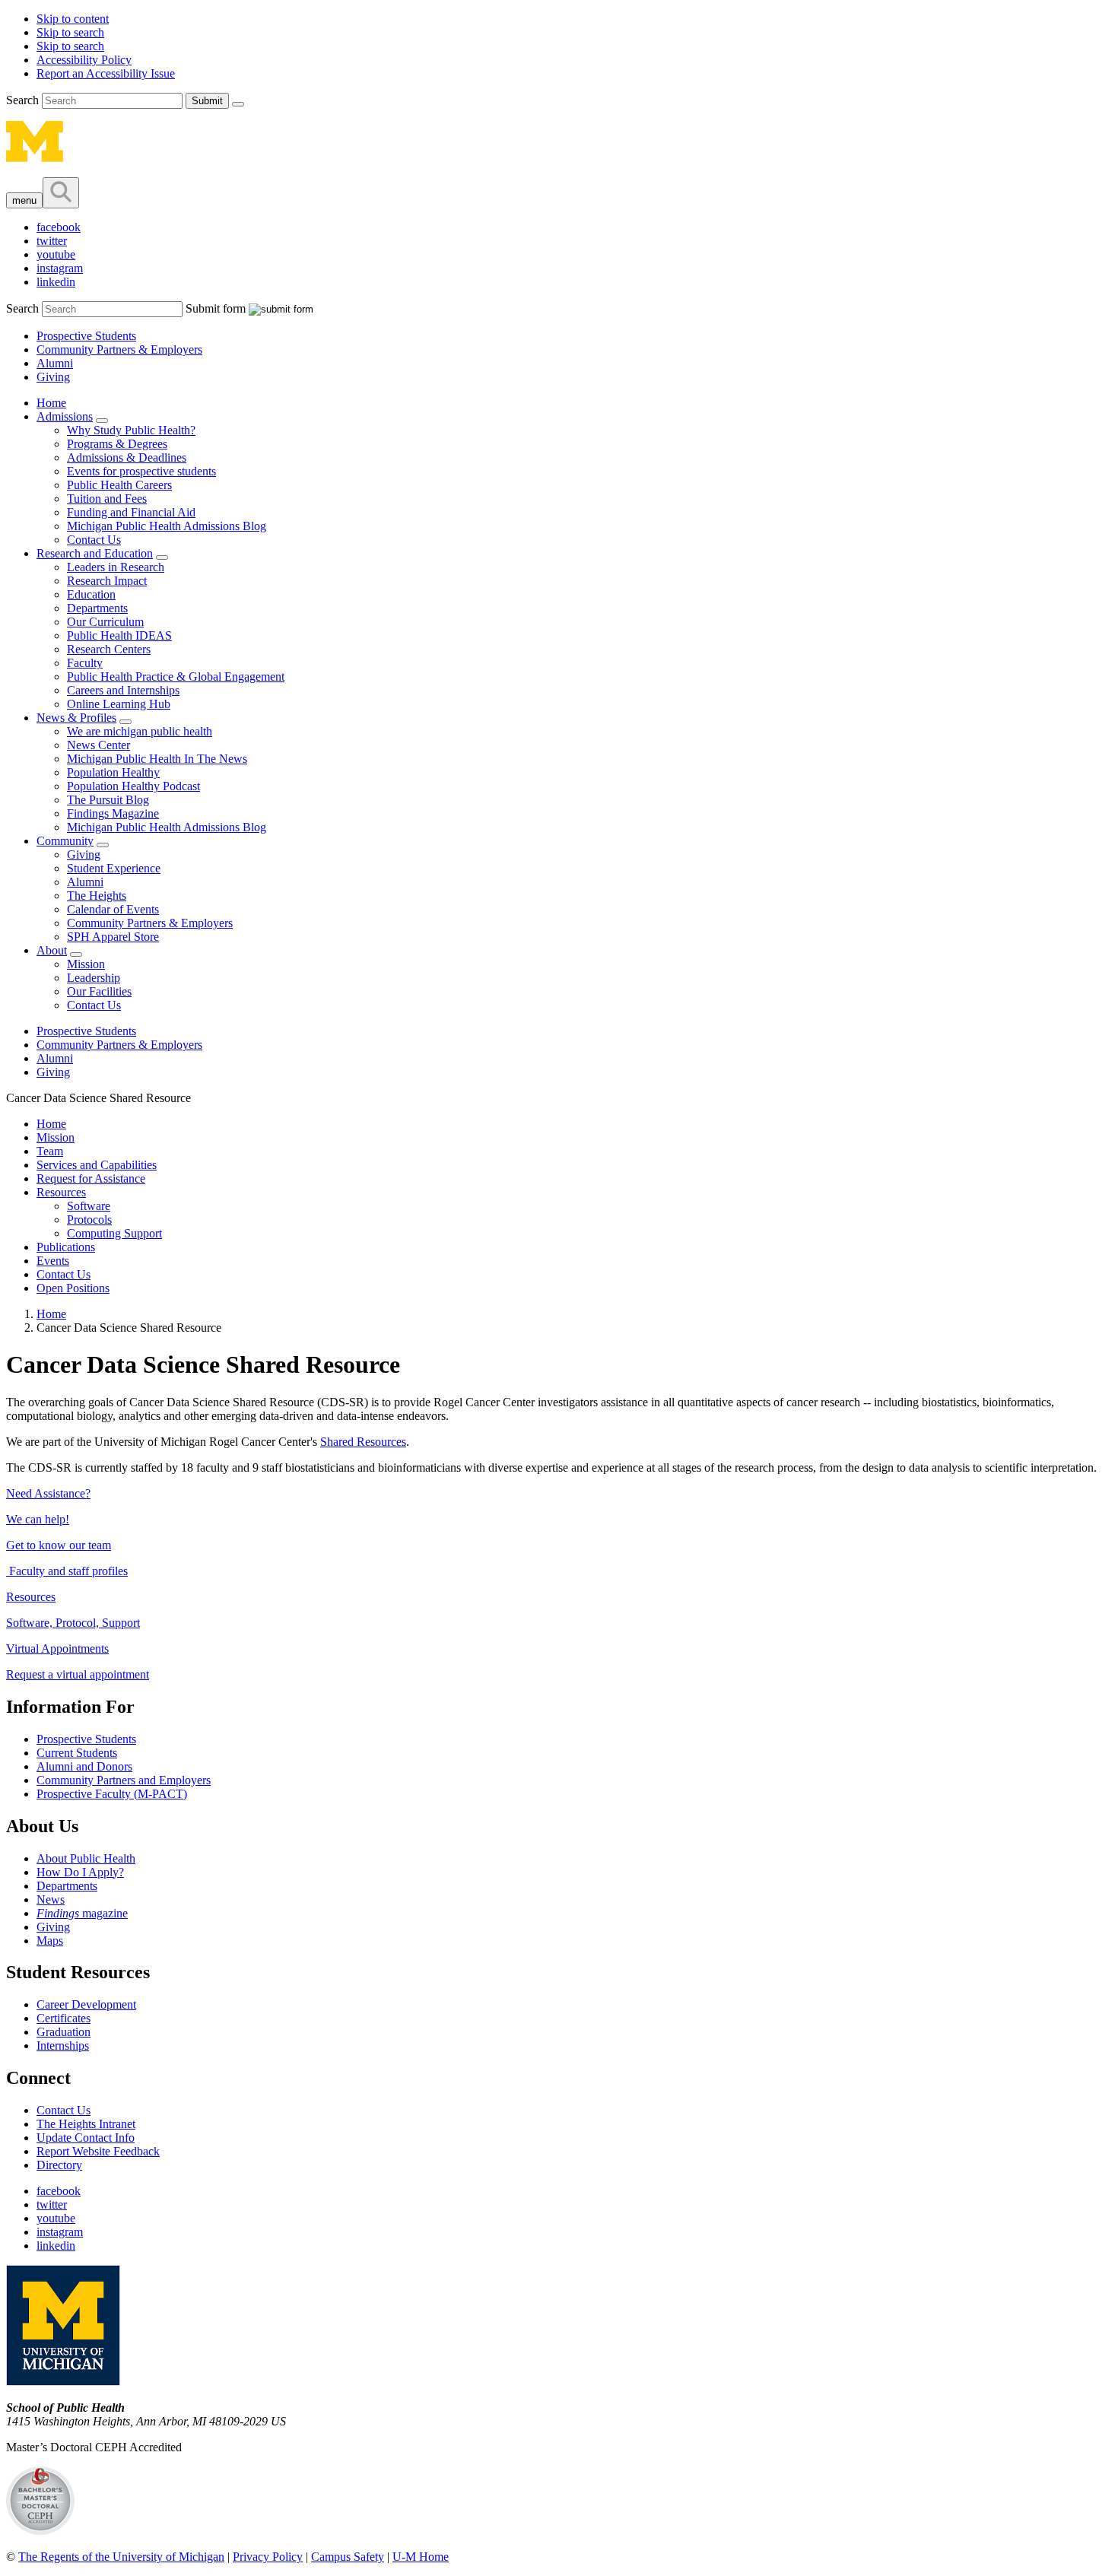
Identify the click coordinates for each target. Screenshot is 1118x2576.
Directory (59, 2165)
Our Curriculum (105, 622)
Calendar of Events (113, 909)
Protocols (89, 1220)
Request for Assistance (91, 1178)
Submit (207, 101)
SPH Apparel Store (113, 937)
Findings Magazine (113, 813)
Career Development (86, 2004)
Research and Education (95, 553)
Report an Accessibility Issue (106, 73)
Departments (97, 608)
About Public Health (86, 1858)
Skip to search (70, 32)
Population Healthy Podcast (133, 786)
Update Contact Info (86, 2138)
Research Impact (107, 581)
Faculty (85, 663)
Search (24, 100)
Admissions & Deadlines (127, 457)
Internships (63, 2046)
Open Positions (73, 1288)
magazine (82, 1913)
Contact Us (94, 540)
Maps (50, 1941)
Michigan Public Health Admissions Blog (167, 526)
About (52, 950)
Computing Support (114, 1233)
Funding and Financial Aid (131, 512)
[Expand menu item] (102, 421)
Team (50, 1151)
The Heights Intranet (86, 2124)
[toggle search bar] (61, 193)
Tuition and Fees (107, 499)
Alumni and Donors (84, 1766)
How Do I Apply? (80, 1872)
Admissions (65, 416)
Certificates (64, 2018)
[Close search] (238, 104)
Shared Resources (363, 1442)
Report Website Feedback (98, 2151)
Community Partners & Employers (119, 349)
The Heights (97, 896)
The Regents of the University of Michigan (121, 2557)
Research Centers (109, 649)
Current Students (77, 1753)
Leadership (94, 978)
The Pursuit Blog (108, 800)
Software (89, 1206)
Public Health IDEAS (119, 635)
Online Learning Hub (119, 704)
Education (91, 594)
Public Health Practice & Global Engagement (176, 677)
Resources (61, 1192)
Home (51, 403)
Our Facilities (99, 991)
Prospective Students (86, 336)
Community (65, 841)
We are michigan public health (140, 731)
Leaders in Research (116, 567)
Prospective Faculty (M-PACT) (112, 1794)
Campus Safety (348, 2557)
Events (53, 1261)
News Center (98, 745)
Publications (66, 1247)
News (51, 1899)
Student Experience (114, 868)
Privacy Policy (268, 2557)
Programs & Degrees (117, 444)
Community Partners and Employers (124, 1780)
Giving (53, 377)
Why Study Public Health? (131, 430)
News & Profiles (76, 718)
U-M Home (421, 2557)
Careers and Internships (123, 690)
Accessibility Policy (84, 60)
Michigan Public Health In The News (157, 759)
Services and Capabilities (97, 1165)
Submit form (216, 308)
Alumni (55, 363)
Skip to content (73, 19)
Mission (86, 964)
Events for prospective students (141, 471)
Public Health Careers (119, 485)
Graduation (64, 2032)
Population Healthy (113, 772)
